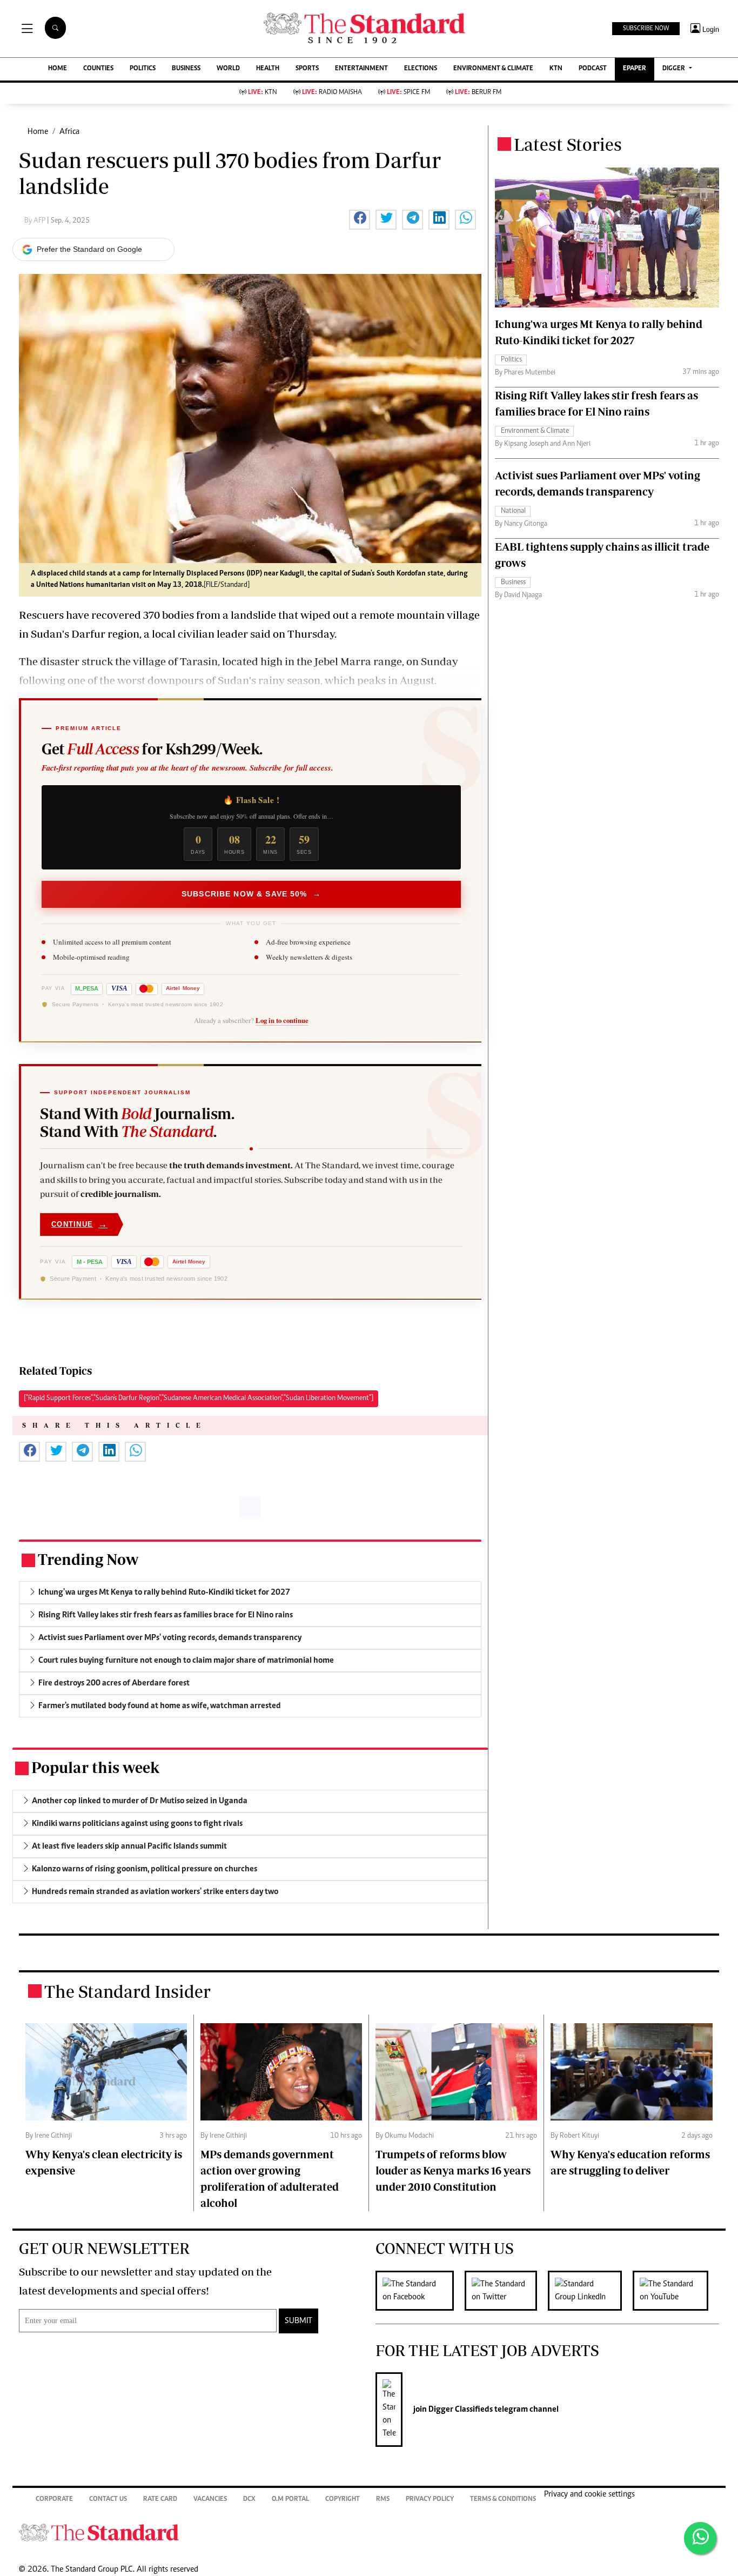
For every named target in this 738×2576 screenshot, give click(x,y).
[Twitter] (506, 2291)
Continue (79, 1224)
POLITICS (143, 69)
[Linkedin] (590, 2291)
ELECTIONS (421, 69)
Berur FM (478, 93)
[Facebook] (420, 2291)
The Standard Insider (128, 1991)
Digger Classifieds (460, 2410)
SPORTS (307, 69)
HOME (58, 69)
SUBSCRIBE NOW (646, 29)
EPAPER (635, 69)
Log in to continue (282, 1020)
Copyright (343, 2500)
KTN (556, 69)
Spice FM (408, 93)
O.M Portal (290, 2500)
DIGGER (675, 69)
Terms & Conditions (503, 2500)
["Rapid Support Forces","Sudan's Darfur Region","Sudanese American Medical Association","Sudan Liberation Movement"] (199, 1399)
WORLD (228, 69)
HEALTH (268, 69)
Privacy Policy (430, 2500)
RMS (383, 2500)
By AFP (36, 221)
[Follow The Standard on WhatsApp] (700, 2538)
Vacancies (210, 2500)
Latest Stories (568, 144)
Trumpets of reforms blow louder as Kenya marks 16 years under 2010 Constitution (453, 2170)
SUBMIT (298, 2321)
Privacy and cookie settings (589, 2494)
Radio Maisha (332, 93)
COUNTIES (98, 69)
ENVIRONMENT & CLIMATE (493, 69)
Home (38, 132)
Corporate (54, 2500)
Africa (69, 132)
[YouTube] (676, 2291)
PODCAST (593, 69)
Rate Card (160, 2500)
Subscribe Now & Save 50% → (251, 894)
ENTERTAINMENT (361, 69)
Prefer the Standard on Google (89, 249)
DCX (249, 2500)
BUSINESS (186, 69)
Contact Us (108, 2500)
